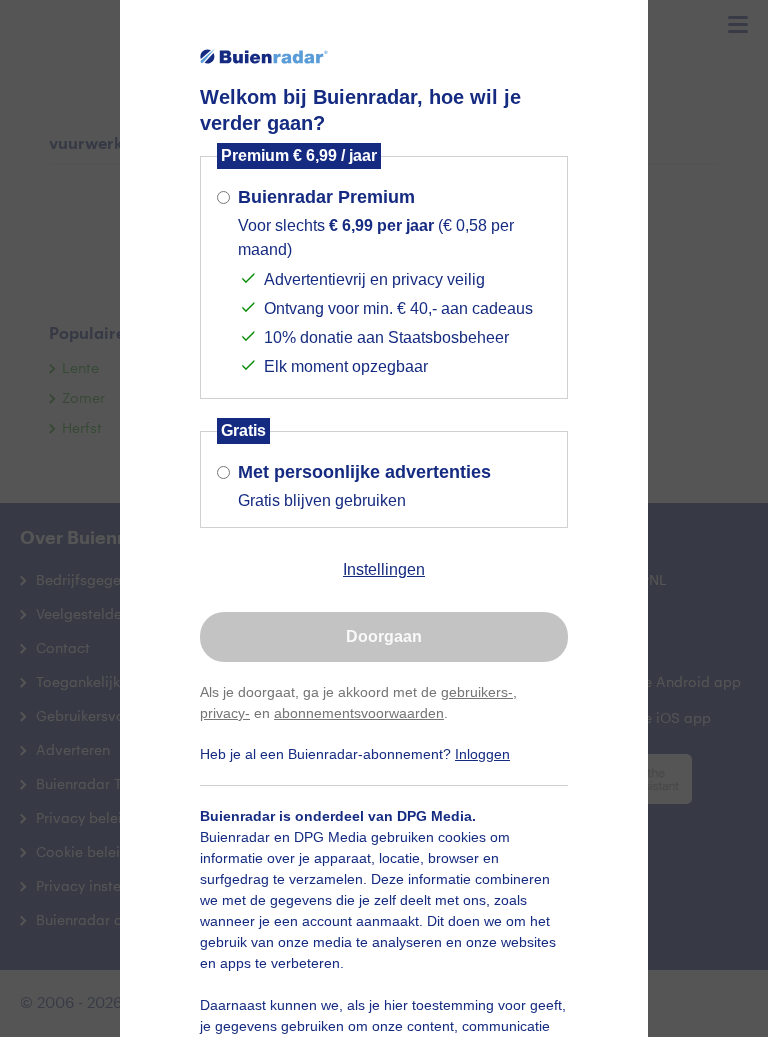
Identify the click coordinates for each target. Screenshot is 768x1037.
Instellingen (384, 569)
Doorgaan (384, 636)
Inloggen (482, 754)
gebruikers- (477, 692)
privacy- (225, 713)
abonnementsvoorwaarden (359, 713)
